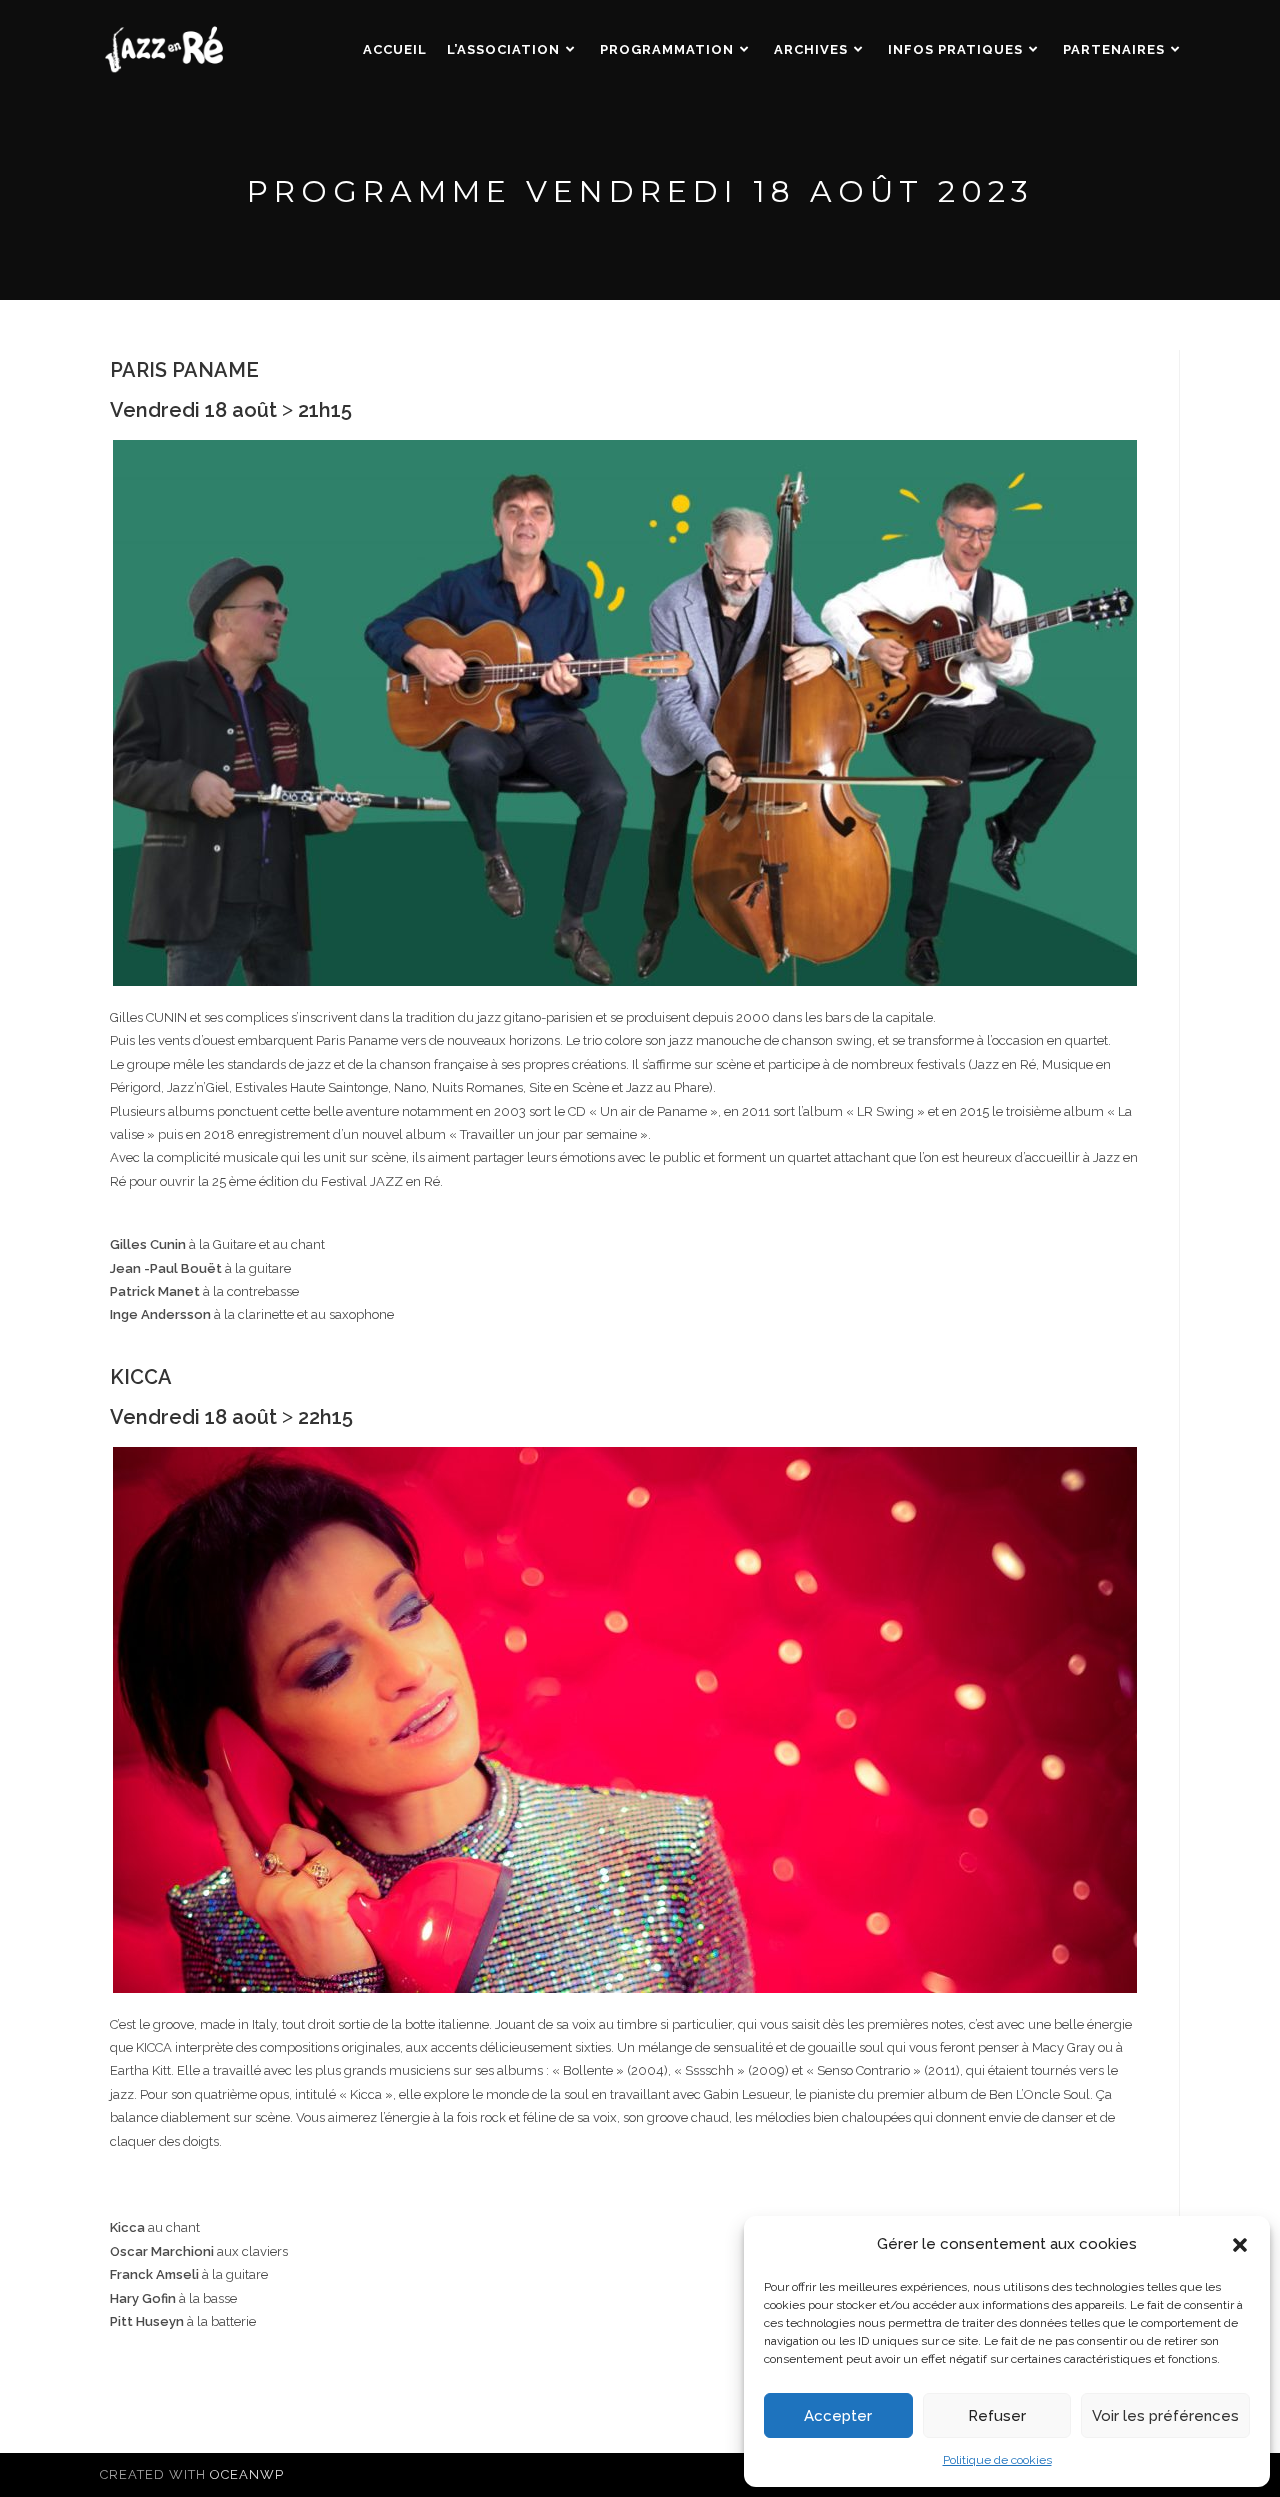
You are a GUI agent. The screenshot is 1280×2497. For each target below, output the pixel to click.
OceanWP (247, 2474)
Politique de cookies (997, 2460)
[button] (1240, 2245)
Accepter (838, 2416)
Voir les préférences (1165, 2416)
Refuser (997, 2416)
